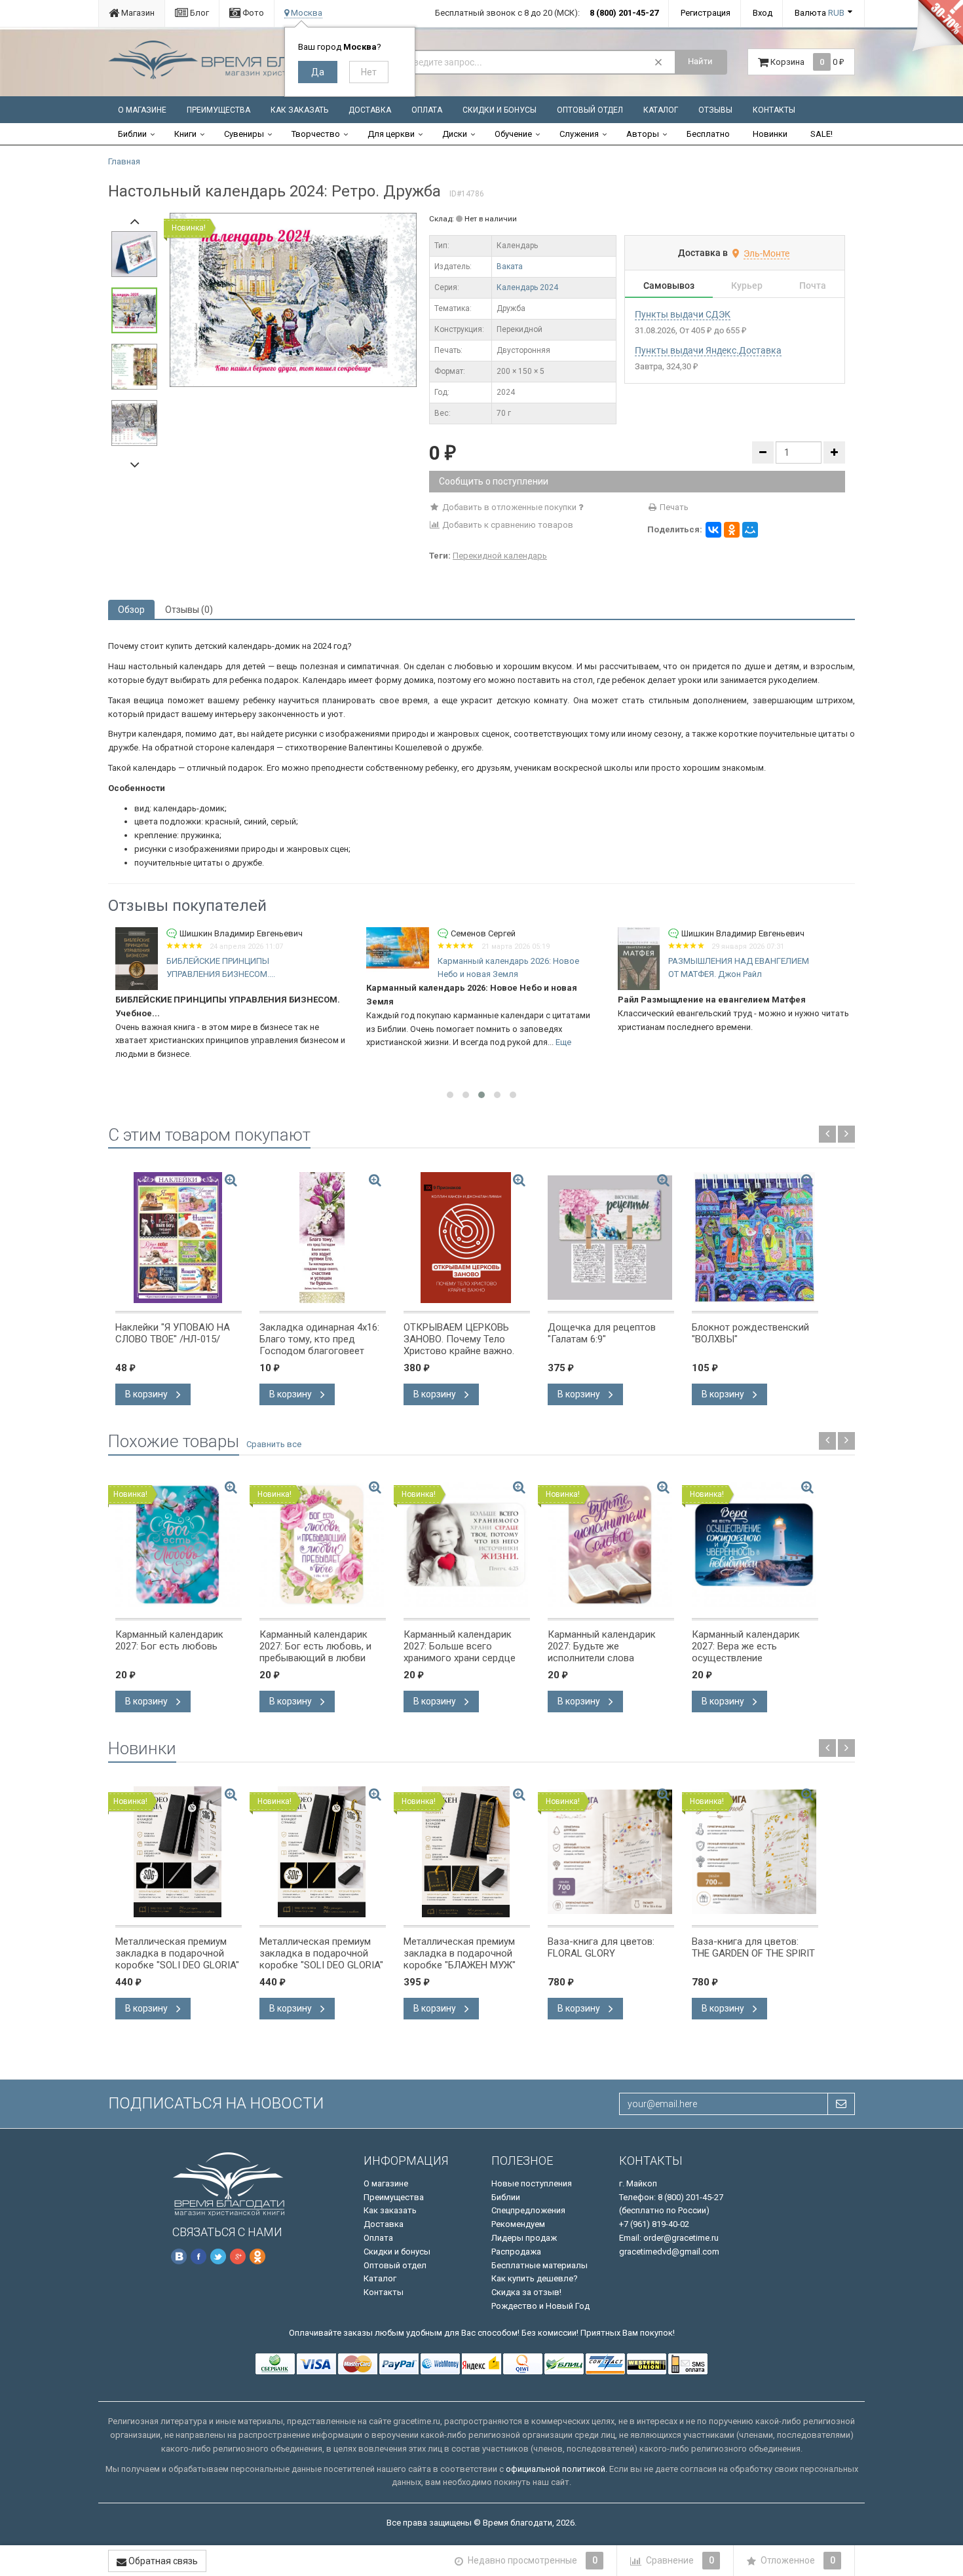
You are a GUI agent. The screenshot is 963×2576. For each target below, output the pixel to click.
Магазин (137, 13)
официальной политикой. (557, 2469)
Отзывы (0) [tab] (189, 610)
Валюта (820, 13)
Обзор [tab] (131, 610)
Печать (673, 507)
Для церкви (391, 134)
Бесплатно (708, 134)
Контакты (774, 110)
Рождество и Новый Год (540, 2306)
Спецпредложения (528, 2210)
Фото (252, 13)
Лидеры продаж (524, 2238)
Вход (763, 13)
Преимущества (218, 110)
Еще (312, 1042)
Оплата (427, 110)
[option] (293, 300)
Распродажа (516, 2252)
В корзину (147, 1394)
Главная (124, 161)
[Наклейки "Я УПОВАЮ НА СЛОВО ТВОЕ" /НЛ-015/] (179, 1238)
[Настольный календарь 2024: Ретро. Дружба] (293, 300)
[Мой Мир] (750, 530)
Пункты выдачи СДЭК (683, 314)
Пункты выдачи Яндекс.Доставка (708, 350)
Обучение (513, 134)
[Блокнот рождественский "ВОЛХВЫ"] (755, 1238)
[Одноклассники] (732, 530)
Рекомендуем (518, 2224)
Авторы (643, 134)
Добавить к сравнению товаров (507, 525)
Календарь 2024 (527, 287)
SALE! (821, 134)
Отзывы (715, 110)
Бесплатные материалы (539, 2265)
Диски (455, 134)
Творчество (316, 134)
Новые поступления (532, 2183)
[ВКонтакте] (713, 530)
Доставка (370, 110)
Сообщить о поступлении (494, 481)
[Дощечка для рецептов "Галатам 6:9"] (611, 1238)
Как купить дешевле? (535, 2278)
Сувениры (244, 134)
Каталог (661, 110)
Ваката (510, 267)
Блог (198, 13)
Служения (579, 134)
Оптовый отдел (590, 110)
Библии (132, 134)
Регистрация (706, 13)
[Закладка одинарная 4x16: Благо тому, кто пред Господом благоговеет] (323, 1238)
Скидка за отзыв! (526, 2292)
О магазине (142, 110)
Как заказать (299, 110)
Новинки (770, 134)
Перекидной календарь (500, 556)
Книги (185, 134)
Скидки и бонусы (500, 110)
